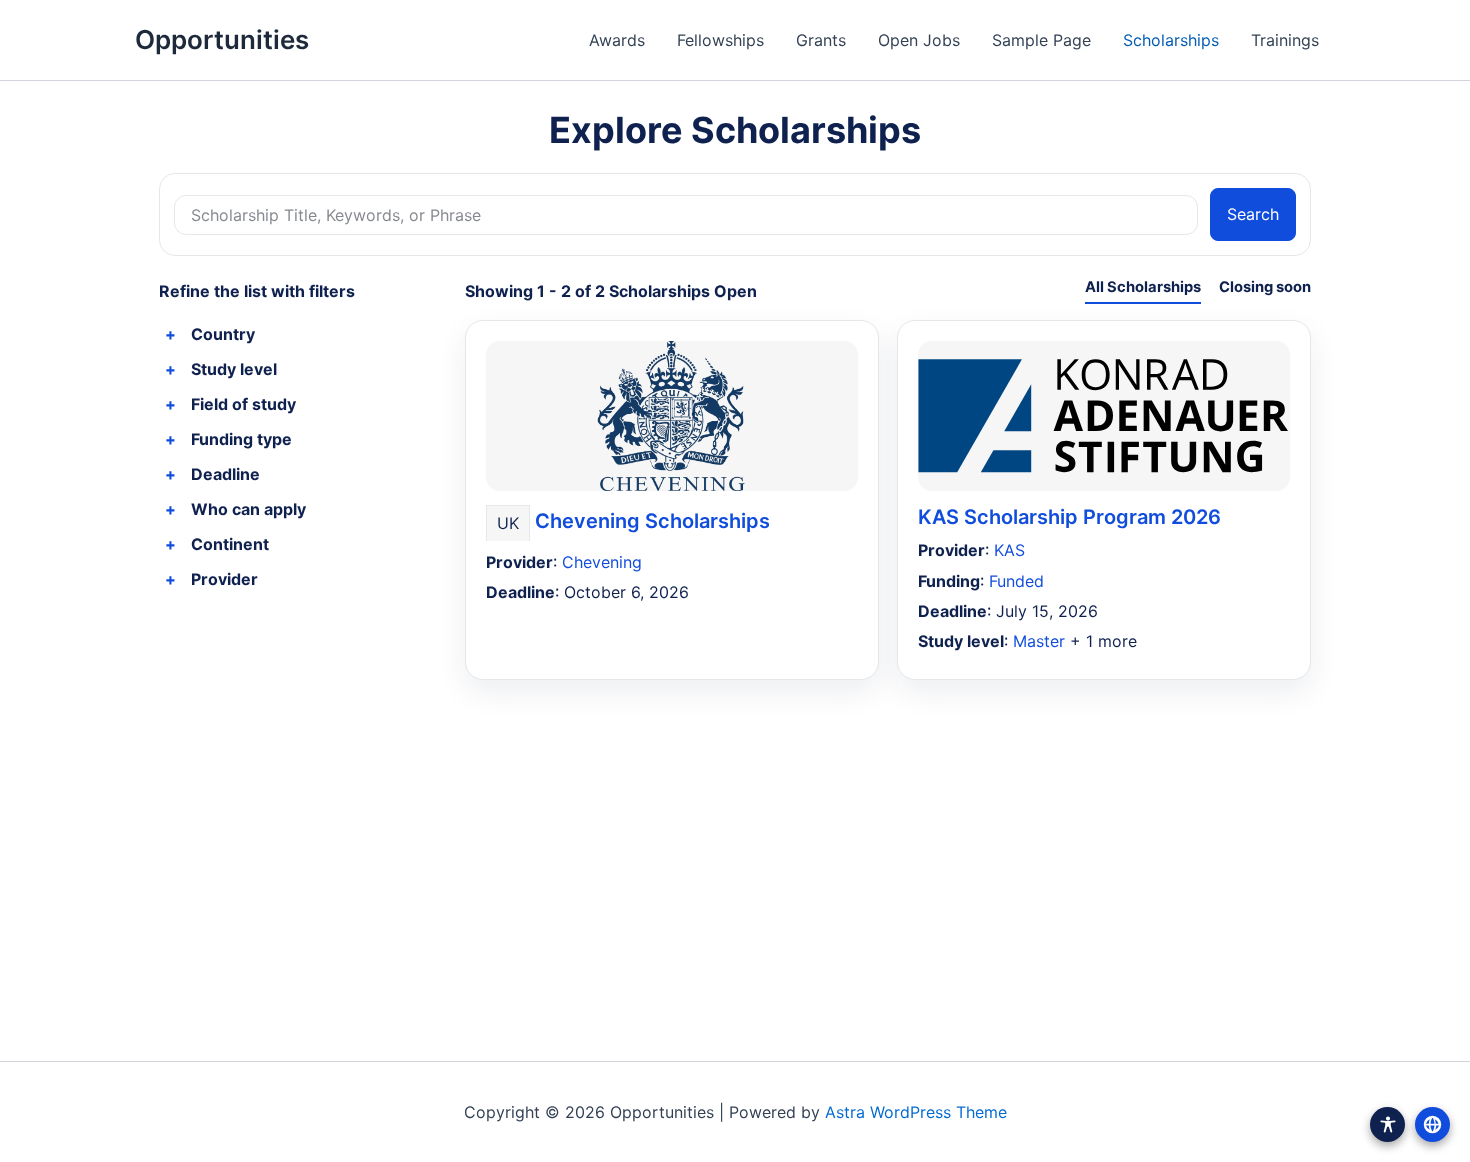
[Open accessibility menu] (1387, 1124)
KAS (1009, 550)
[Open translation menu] (1432, 1124)
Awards (617, 40)
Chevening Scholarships (652, 521)
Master (1039, 641)
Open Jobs (919, 40)
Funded (1016, 581)
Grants (821, 40)
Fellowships (720, 40)
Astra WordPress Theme (916, 1112)
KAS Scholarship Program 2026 (1069, 517)
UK (508, 523)
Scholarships (1171, 40)
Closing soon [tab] (1265, 287)
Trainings (1285, 40)
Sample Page (1041, 40)
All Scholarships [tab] (1143, 287)
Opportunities (222, 39)
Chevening (602, 562)
